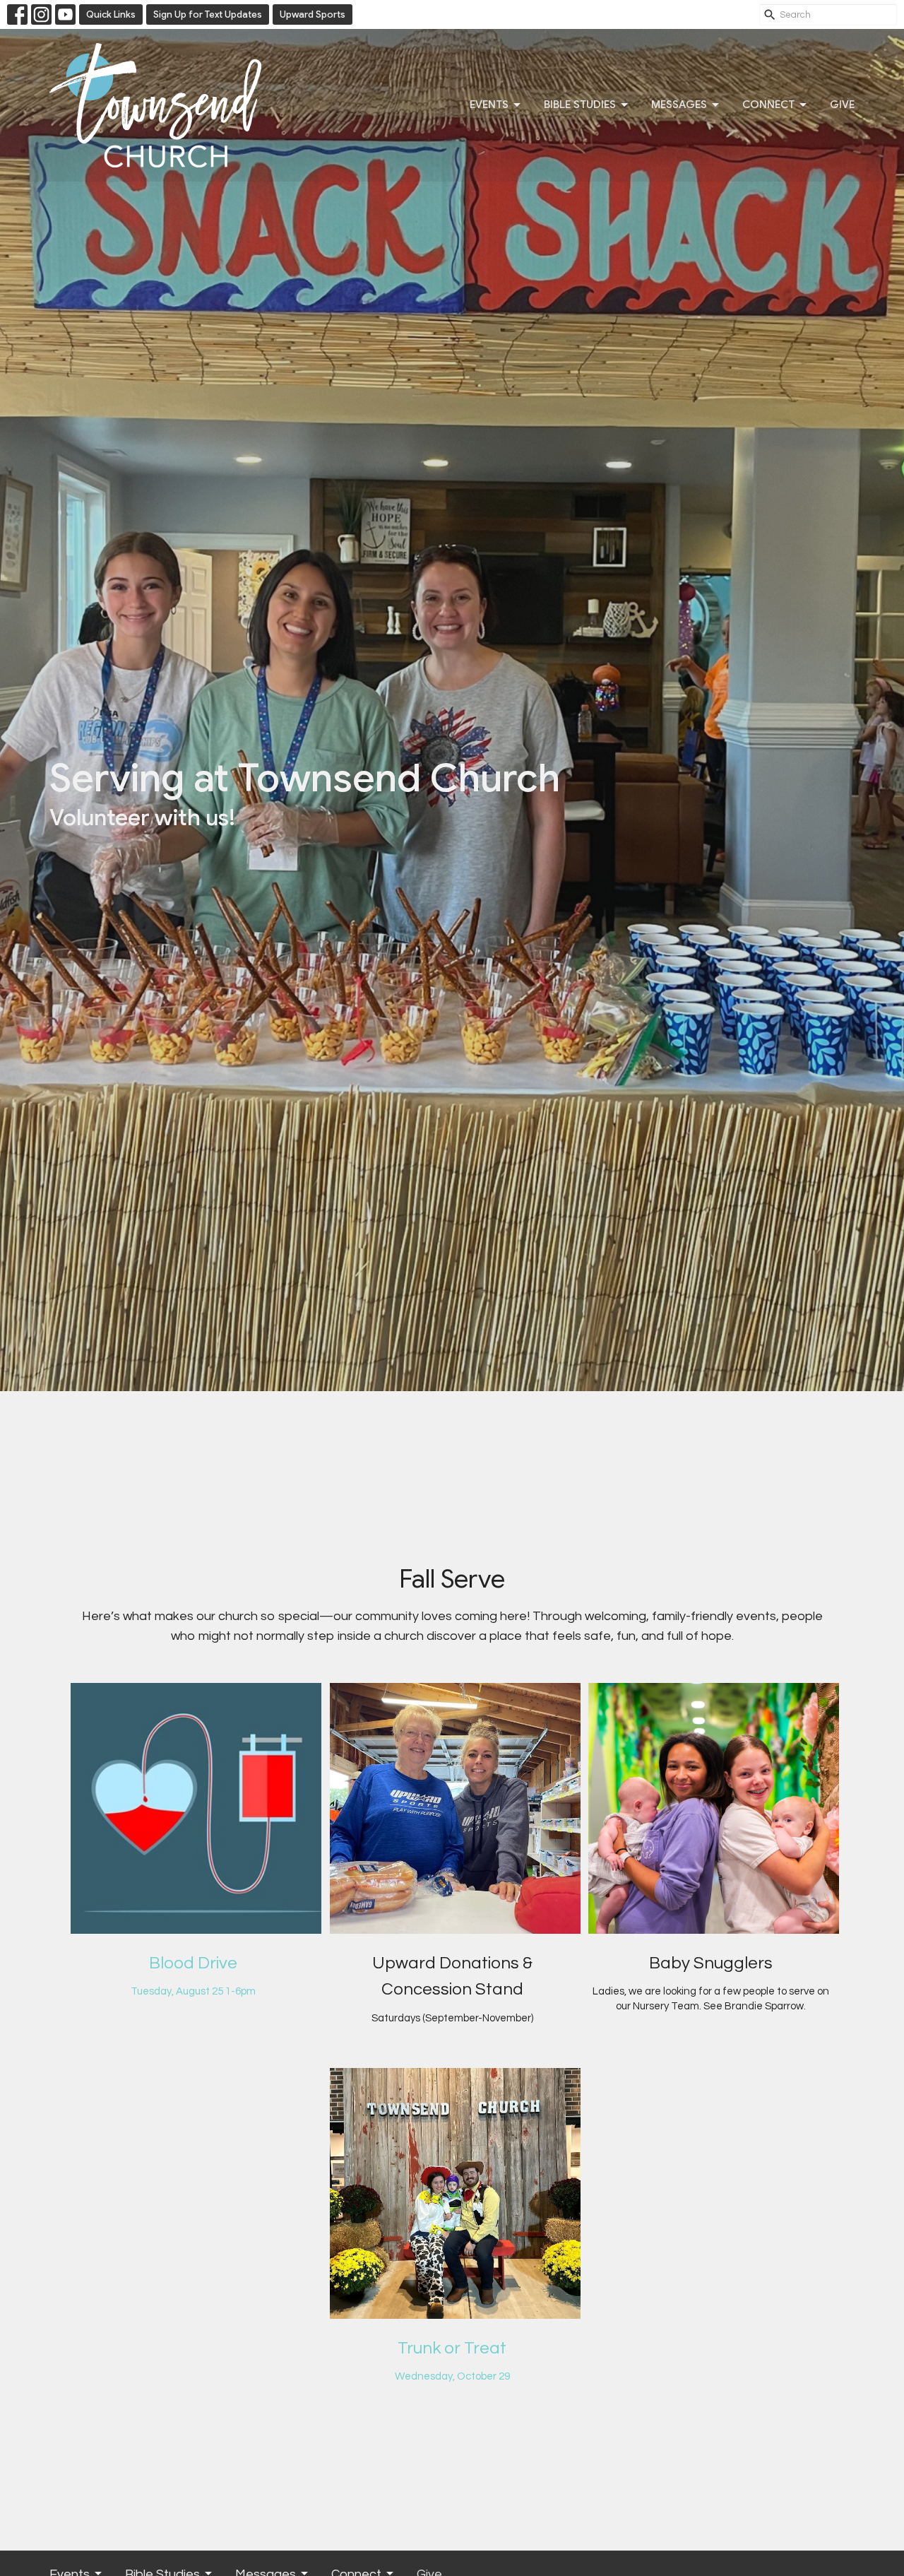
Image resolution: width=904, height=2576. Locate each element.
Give (842, 105)
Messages (679, 105)
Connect (768, 105)
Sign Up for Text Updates (208, 14)
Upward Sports (313, 14)
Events (489, 105)
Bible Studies (580, 105)
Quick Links (111, 14)
